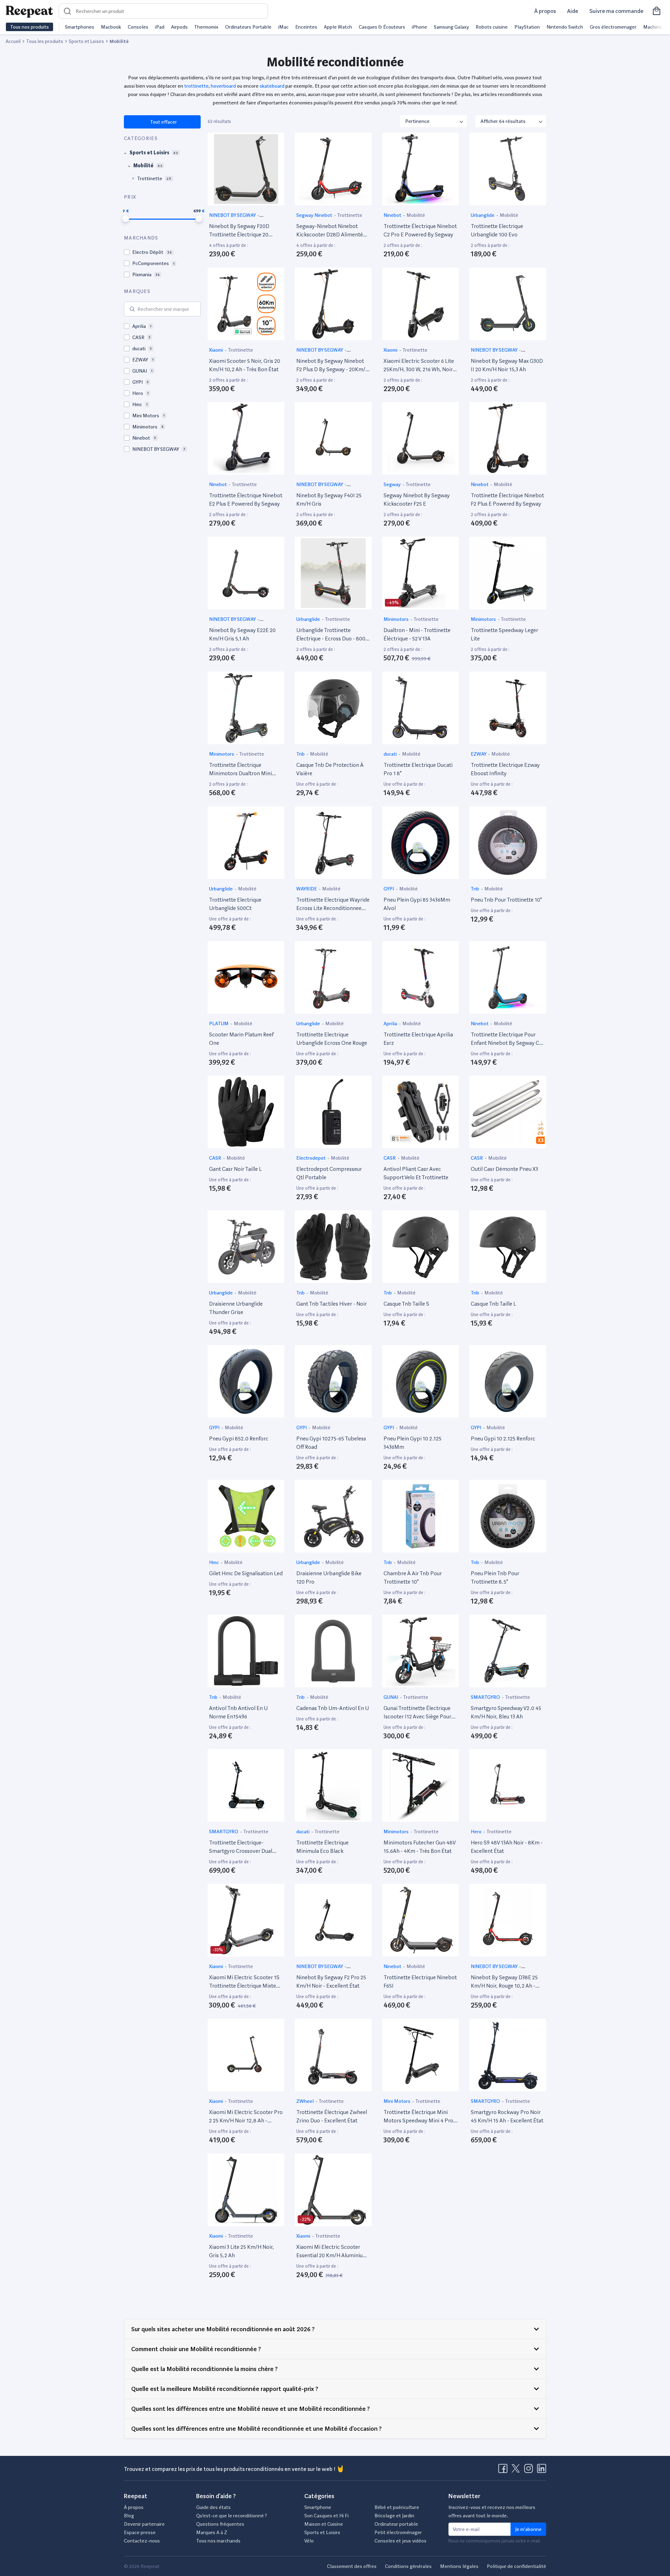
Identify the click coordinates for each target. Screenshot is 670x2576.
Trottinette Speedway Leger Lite (504, 634)
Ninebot (393, 215)
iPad (160, 27)
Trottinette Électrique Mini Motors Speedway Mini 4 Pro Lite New (418, 2117)
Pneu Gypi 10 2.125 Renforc (503, 1439)
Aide (573, 11)
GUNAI (391, 1697)
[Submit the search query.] (132, 309)
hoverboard (223, 86)
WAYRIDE (307, 889)
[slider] (126, 219)
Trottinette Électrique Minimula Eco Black (322, 1847)
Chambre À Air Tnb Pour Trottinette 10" (413, 1577)
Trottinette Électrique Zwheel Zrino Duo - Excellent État (332, 2116)
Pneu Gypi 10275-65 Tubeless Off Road (331, 1443)
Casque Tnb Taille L (493, 1304)
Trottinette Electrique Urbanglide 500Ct (235, 904)
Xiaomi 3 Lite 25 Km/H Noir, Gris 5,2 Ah (241, 2251)
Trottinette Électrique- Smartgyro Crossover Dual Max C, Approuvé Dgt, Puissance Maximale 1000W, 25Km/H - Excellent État (243, 1847)
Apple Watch (338, 27)
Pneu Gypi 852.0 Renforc (239, 1439)
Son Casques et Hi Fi (326, 2516)
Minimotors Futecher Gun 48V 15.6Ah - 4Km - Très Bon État (419, 1847)
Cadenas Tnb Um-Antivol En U (333, 1708)
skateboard (272, 86)
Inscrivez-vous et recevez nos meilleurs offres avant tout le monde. (492, 2511)
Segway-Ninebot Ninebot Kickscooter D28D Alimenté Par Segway (330, 231)
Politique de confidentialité (516, 2566)
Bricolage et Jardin (394, 2516)
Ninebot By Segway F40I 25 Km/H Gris (329, 500)
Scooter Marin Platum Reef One (241, 1039)
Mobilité (416, 215)
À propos (545, 11)
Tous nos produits (29, 27)
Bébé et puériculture (397, 2507)
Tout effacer (163, 122)
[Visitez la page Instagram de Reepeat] (530, 2471)
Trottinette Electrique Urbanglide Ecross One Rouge (332, 1039)
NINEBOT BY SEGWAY (233, 215)
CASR (216, 1158)
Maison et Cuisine (324, 2524)
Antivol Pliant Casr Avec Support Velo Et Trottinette (416, 1173)
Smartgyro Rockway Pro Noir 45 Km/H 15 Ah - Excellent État (507, 2116)
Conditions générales (408, 2566)
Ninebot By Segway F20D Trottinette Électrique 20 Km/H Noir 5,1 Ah (239, 231)
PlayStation (527, 27)
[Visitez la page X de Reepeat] (517, 2471)
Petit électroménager (398, 2532)
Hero (477, 1832)
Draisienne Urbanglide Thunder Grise (236, 1308)
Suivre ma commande (616, 11)
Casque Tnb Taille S (406, 1304)
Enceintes (306, 27)
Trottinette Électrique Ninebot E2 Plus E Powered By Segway (246, 500)
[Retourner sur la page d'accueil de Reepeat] (29, 11)
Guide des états (213, 2507)
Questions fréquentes (220, 2524)
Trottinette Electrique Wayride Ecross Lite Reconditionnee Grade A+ (333, 904)
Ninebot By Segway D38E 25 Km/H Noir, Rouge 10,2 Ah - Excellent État (504, 1982)
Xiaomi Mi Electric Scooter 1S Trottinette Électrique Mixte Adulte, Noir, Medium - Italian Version (244, 1982)
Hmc (214, 1562)
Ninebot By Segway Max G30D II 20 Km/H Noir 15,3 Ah (507, 365)
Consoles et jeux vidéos (400, 2541)
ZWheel (306, 2101)
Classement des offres (352, 2566)
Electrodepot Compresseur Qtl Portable (329, 1173)
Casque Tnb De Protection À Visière (330, 769)
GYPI (389, 889)
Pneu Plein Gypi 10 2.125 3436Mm (412, 1443)
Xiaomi (217, 350)
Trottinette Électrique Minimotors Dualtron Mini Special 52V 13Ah (240, 770)
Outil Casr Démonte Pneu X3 (504, 1169)
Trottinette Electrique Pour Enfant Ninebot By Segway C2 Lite (506, 1039)
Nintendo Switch (565, 27)
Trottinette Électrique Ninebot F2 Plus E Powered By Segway (507, 500)
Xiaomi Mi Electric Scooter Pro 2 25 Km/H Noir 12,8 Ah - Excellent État (246, 2117)
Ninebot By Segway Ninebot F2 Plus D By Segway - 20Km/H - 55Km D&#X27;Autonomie (333, 366)
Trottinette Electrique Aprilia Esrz (418, 1039)
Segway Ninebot (315, 215)
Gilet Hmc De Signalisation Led (246, 1573)
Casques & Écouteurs (382, 27)
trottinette (196, 86)
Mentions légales (459, 2566)
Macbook (111, 27)
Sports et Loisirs (322, 2532)
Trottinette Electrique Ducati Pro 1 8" (418, 769)
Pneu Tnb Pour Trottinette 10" (506, 900)
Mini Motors (397, 2101)
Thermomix (206, 27)
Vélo (309, 2541)
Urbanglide (483, 215)
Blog (129, 2516)
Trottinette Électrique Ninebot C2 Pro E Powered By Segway (420, 230)
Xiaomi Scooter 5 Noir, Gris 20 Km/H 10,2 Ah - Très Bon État (245, 365)
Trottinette (350, 215)
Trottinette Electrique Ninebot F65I (420, 1981)
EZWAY (479, 754)
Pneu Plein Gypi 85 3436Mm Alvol (417, 904)
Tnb (301, 754)
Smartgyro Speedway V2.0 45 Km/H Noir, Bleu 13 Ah (506, 1712)
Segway (393, 484)
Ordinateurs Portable (248, 27)
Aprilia (391, 1023)
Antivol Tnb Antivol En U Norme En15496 (238, 1712)
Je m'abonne (528, 2529)
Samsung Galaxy (451, 27)
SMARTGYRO (486, 1697)
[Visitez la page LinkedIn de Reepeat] (542, 2471)
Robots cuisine (492, 27)
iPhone (419, 27)
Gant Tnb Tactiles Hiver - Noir (332, 1304)
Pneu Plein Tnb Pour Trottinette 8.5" (495, 1577)
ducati (391, 754)
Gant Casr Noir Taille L (235, 1169)
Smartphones (80, 27)
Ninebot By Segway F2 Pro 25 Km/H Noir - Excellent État (331, 1981)
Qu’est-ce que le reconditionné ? (232, 2516)
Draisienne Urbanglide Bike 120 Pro (329, 1577)
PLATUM (219, 1023)
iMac (283, 27)
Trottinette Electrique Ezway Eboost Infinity (505, 769)
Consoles (138, 27)
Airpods (179, 27)
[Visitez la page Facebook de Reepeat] (504, 2471)
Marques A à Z (212, 2532)
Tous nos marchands (218, 2541)
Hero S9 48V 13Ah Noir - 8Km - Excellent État (507, 1847)
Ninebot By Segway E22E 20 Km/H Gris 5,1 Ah (242, 634)
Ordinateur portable (396, 2524)
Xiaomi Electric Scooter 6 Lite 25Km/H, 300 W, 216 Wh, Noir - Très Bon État (420, 366)
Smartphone (318, 2507)
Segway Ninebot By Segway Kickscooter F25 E (417, 500)
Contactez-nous (142, 2541)
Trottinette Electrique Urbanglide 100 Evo (497, 230)
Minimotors (397, 619)
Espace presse (140, 2532)
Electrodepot (311, 1158)
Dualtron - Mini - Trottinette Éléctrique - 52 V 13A (417, 634)
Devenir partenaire (144, 2524)
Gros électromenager (613, 27)
